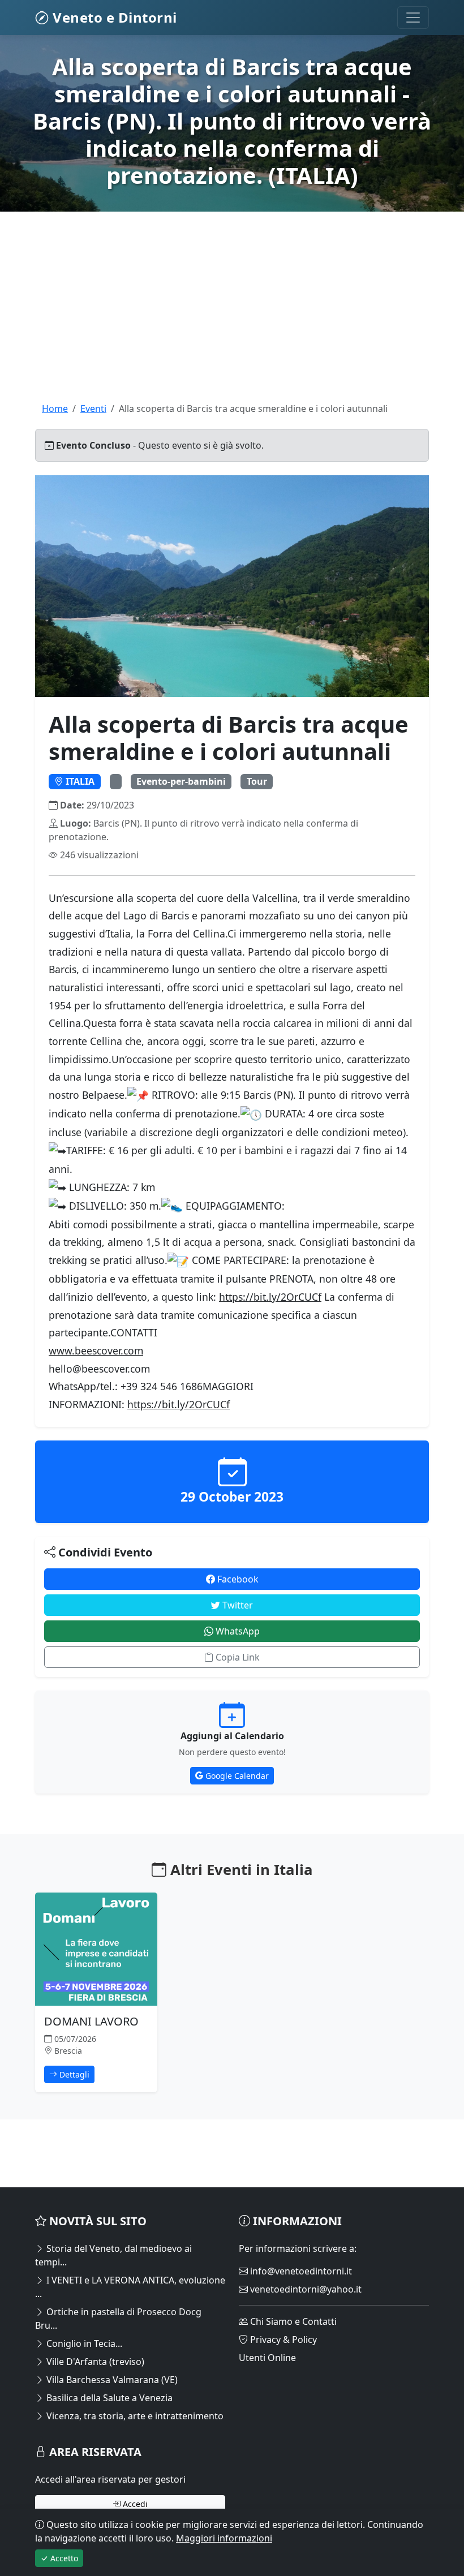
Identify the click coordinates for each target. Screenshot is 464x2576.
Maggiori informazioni (224, 2538)
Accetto (63, 2558)
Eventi (93, 408)
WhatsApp (237, 1631)
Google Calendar (236, 1776)
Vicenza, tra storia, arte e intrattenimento (134, 2416)
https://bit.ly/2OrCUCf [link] (270, 1297)
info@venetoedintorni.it (300, 2271)
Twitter (237, 1605)
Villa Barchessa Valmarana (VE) (111, 2380)
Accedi (134, 2504)
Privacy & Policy (282, 2340)
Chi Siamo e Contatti (292, 2321)
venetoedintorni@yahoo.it (305, 2289)
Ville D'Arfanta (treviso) (94, 2362)
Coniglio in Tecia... (83, 2343)
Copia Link (237, 1657)
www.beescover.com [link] (96, 1351)
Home (55, 408)
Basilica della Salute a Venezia (108, 2398)
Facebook (237, 1579)
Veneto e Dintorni (113, 17)
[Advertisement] (232, 322)
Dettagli (73, 2074)
